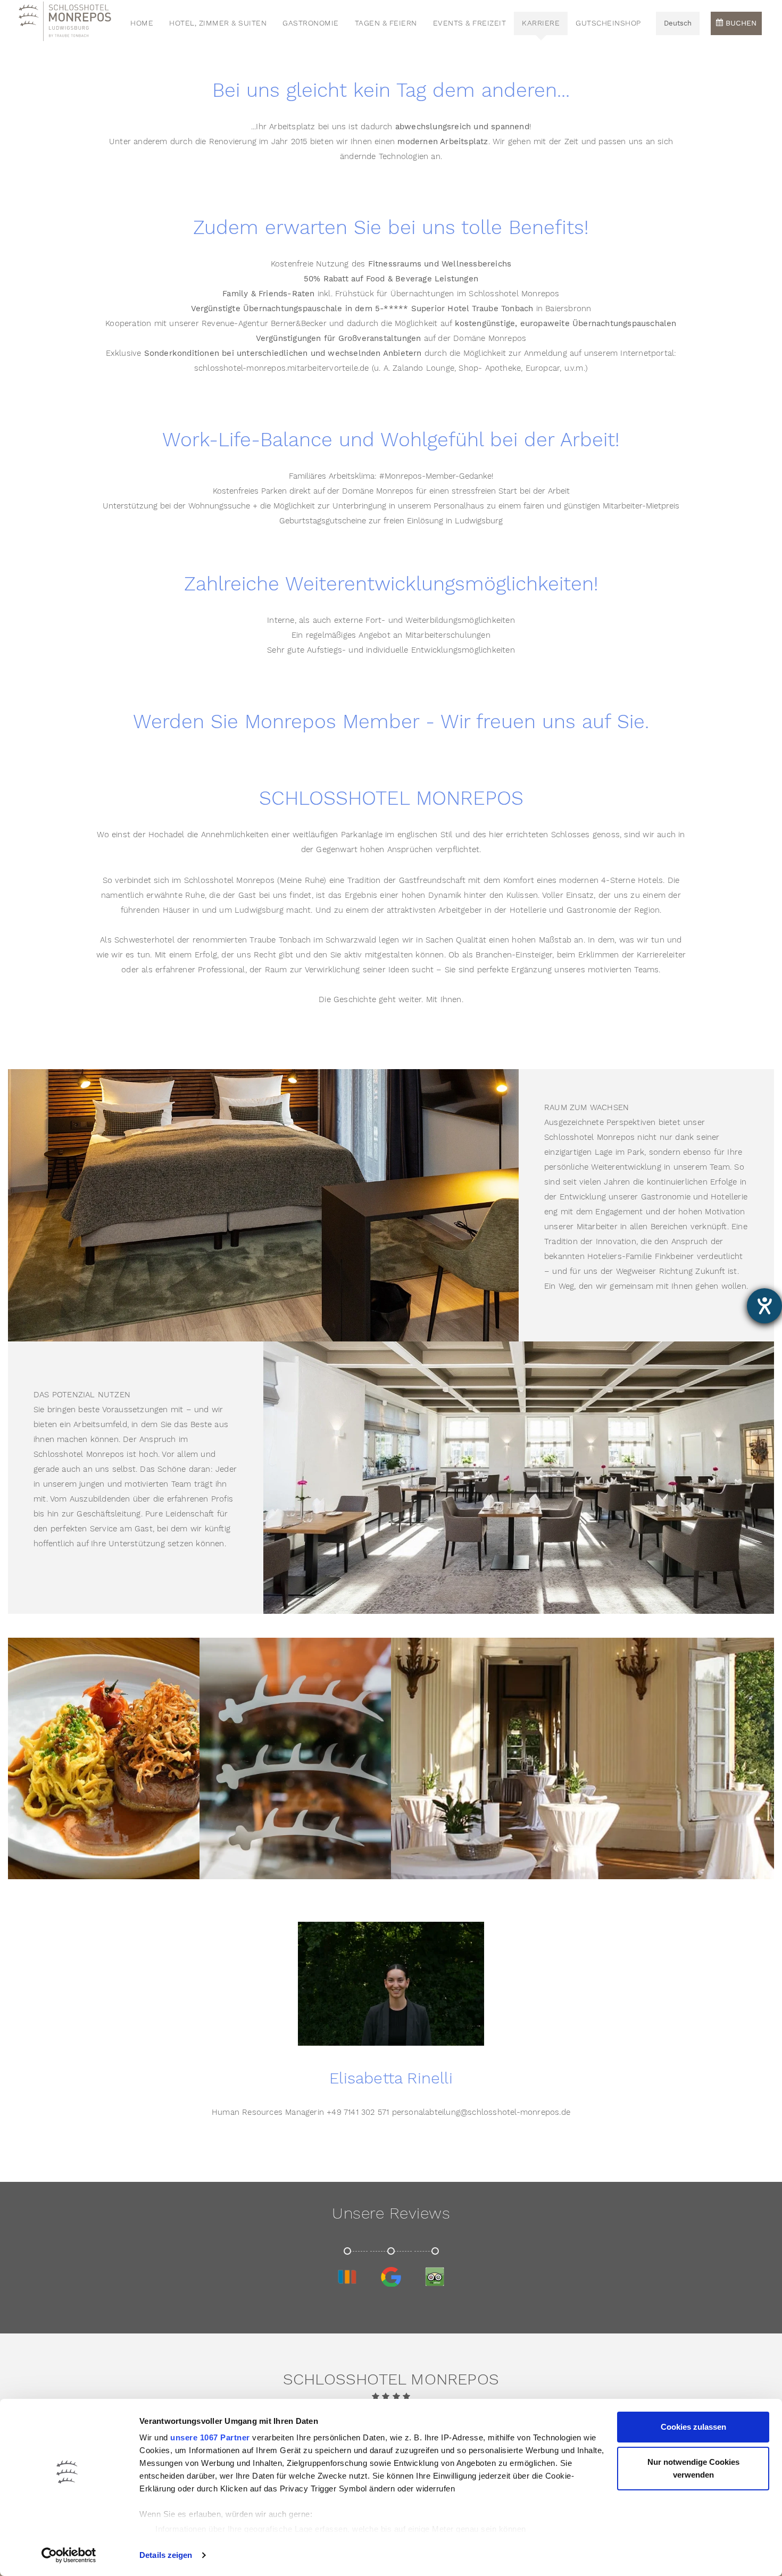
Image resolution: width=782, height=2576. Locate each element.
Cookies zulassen (693, 2427)
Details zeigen (166, 2555)
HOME (142, 23)
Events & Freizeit (470, 23)
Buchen (740, 23)
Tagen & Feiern (386, 23)
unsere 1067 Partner (210, 2437)
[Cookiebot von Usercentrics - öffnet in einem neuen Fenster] (69, 2555)
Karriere (541, 23)
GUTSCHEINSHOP (608, 23)
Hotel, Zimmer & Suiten (218, 23)
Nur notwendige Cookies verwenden (693, 2468)
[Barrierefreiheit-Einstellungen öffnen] (764, 1306)
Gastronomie (311, 23)
